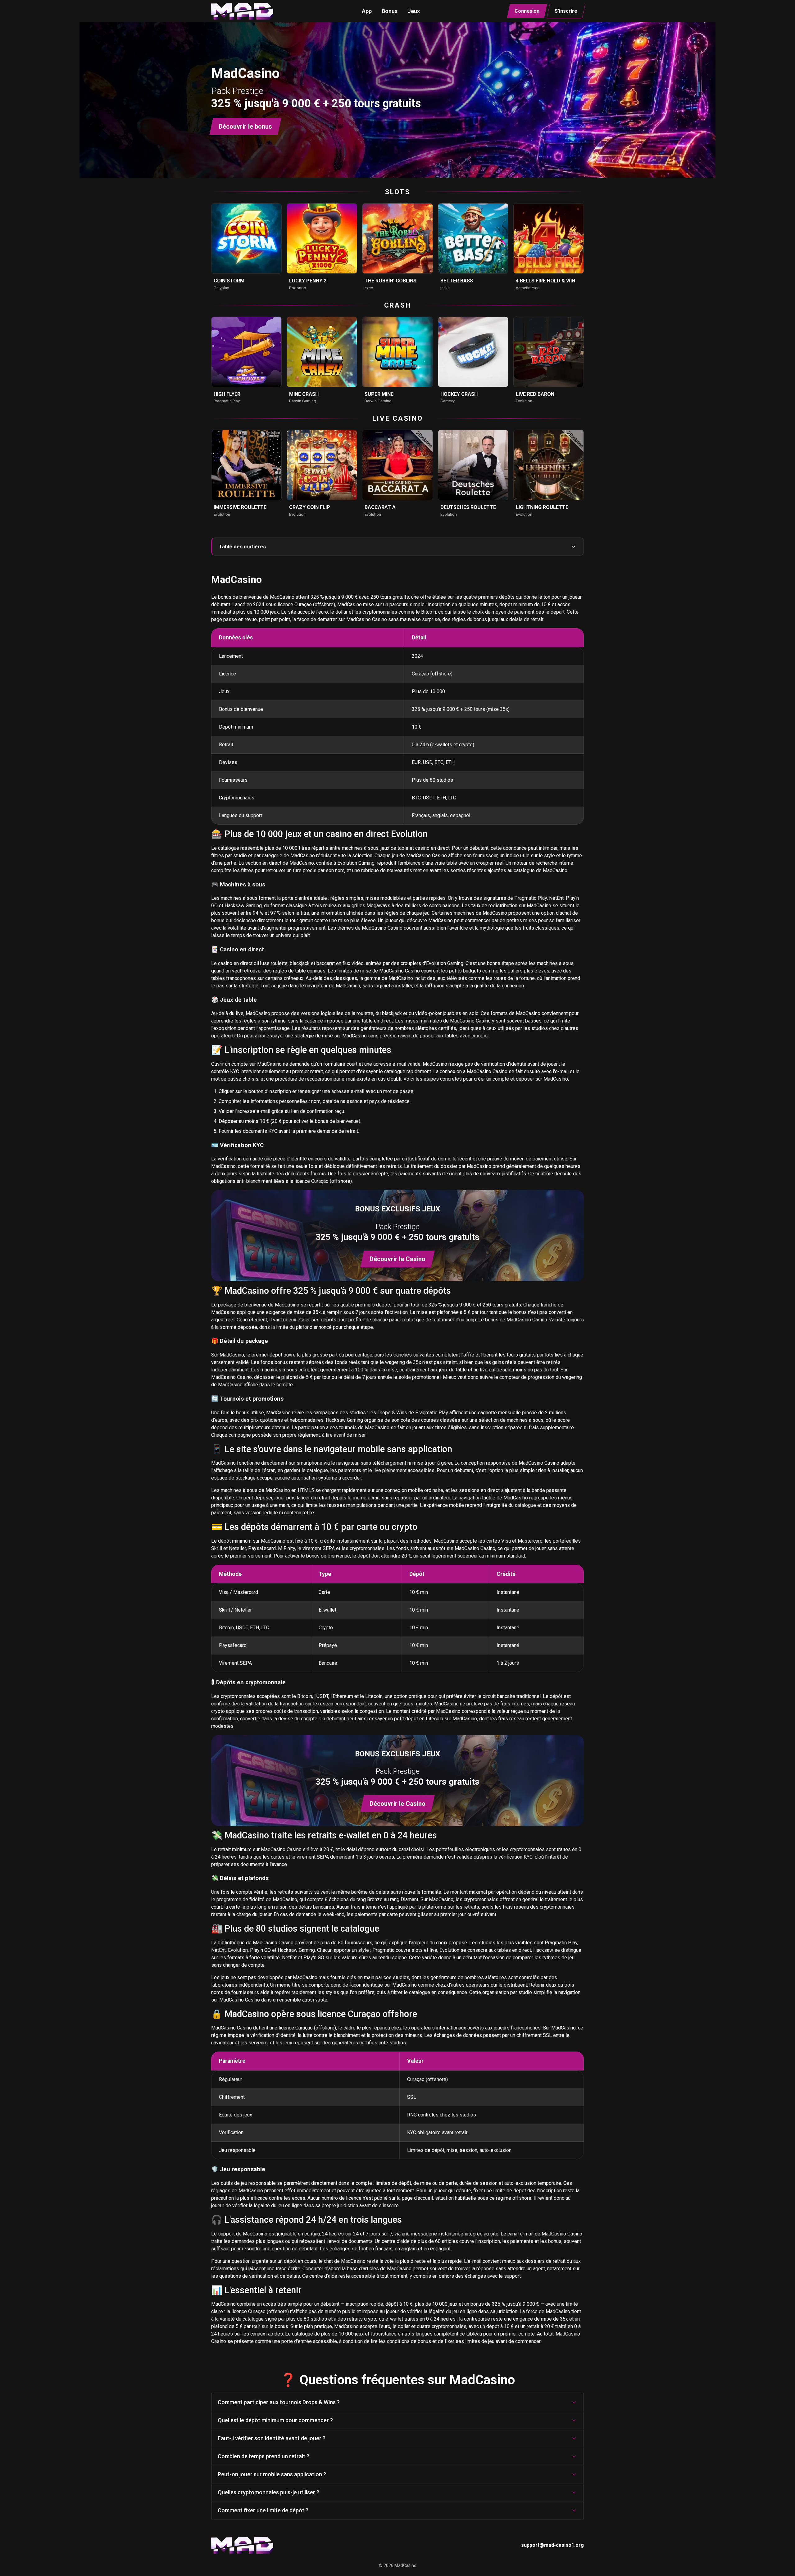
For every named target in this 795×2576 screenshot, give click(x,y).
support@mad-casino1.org (552, 2545)
